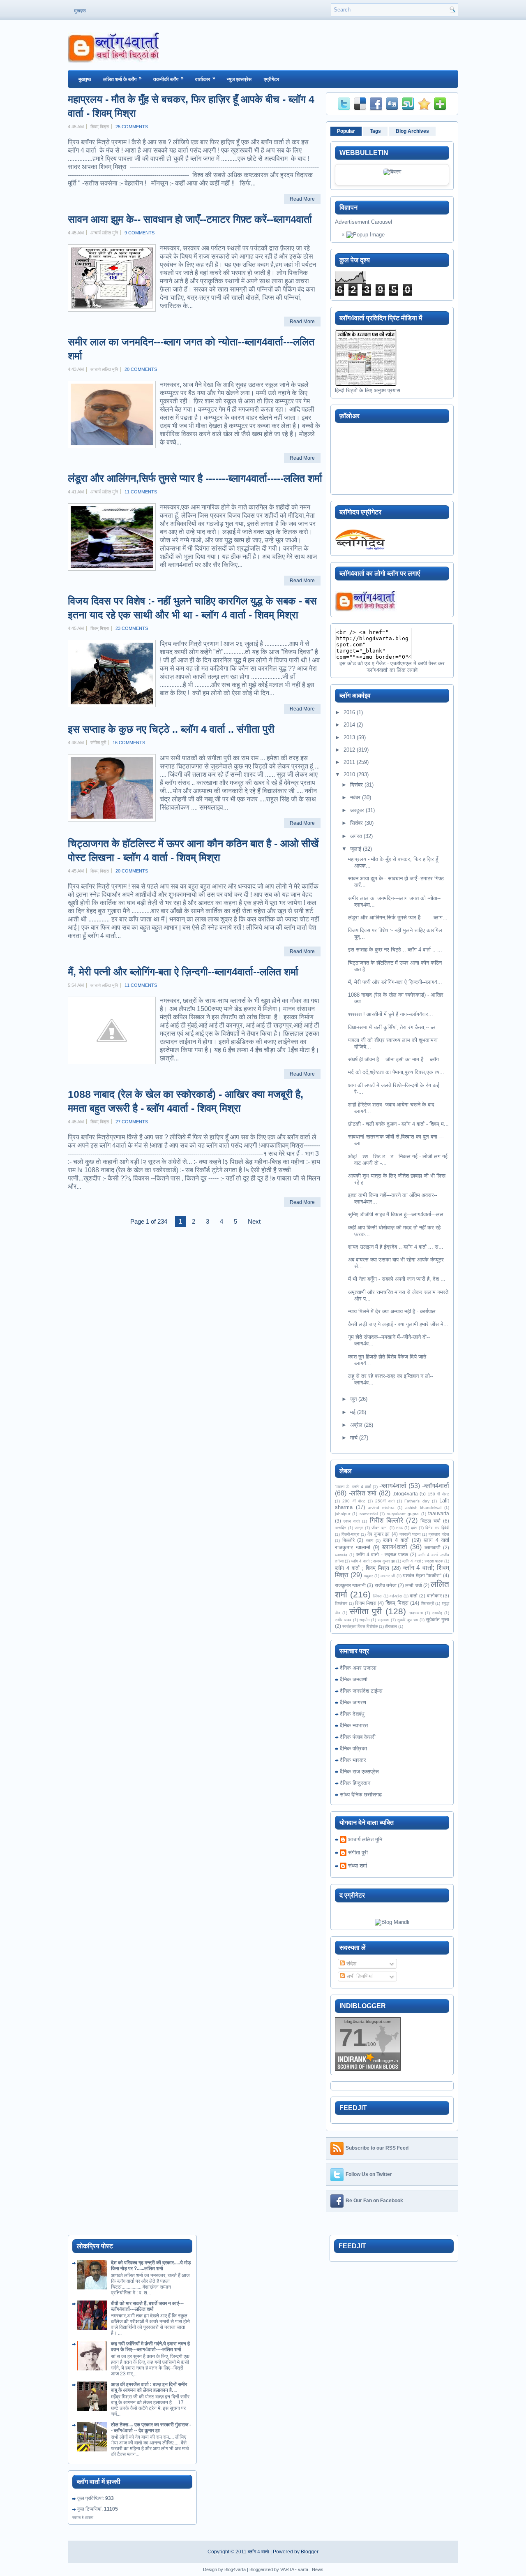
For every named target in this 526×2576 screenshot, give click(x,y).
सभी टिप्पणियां (359, 1976)
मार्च (354, 1438)
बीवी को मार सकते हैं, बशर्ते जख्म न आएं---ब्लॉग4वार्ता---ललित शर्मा (147, 2306)
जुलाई (356, 849)
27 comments (132, 1122)
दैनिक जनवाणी (354, 1679)
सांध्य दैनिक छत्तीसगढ (361, 1795)
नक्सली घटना (410, 1534)
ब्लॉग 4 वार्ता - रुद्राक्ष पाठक (382, 1554)
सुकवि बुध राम (407, 1620)
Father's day (417, 1501)
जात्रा (359, 1528)
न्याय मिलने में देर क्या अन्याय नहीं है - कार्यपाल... (394, 1311)
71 (353, 2038)
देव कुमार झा (378, 1534)
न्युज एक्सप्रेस (239, 79)
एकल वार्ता (352, 1521)
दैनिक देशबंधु (352, 1714)
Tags (375, 131)
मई (353, 1412)
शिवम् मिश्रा (397, 1603)
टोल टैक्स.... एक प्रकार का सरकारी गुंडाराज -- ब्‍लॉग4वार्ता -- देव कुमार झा (151, 2428)
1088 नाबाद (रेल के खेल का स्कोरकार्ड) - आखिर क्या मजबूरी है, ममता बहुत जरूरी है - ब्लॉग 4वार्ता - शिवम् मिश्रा (186, 1101)
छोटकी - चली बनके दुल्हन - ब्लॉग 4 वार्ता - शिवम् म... (398, 1124)
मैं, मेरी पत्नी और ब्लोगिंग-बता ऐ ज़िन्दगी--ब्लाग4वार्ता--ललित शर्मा (183, 972)
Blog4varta (235, 2569)
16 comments (129, 743)
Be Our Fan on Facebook (374, 2201)
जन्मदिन (341, 1528)
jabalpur (343, 1514)
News (318, 2569)
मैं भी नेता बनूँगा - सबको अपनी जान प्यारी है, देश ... (397, 1279)
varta (303, 2569)
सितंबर (356, 823)
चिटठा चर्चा (430, 1521)
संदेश (351, 1964)
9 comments (140, 233)
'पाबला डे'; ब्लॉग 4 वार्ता (353, 1487)
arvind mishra (381, 1508)
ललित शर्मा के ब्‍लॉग (122, 79)
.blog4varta (405, 1494)
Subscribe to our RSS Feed (377, 2148)
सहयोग (364, 1620)
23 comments (132, 628)
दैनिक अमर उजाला (358, 1668)
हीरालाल (391, 1626)
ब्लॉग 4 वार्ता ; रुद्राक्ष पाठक (423, 1561)
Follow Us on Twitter (369, 2175)
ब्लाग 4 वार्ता (396, 1540)
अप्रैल (356, 1425)
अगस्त (356, 836)
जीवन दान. (380, 1528)
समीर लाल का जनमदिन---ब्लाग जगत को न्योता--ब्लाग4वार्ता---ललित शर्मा (191, 349)
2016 (349, 712)
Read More (302, 199)
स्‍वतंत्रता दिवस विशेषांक (360, 1626)
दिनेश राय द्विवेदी (437, 1528)
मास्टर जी (388, 1576)
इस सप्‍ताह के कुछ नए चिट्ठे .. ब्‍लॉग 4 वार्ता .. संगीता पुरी (171, 729)
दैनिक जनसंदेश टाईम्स (361, 1691)
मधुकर (368, 1576)
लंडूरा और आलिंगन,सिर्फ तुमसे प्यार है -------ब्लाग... (398, 918)
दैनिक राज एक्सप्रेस (359, 1772)
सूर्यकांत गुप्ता (437, 1619)
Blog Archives (412, 131)
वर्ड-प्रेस (396, 1596)
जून (353, 1399)
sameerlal (369, 1514)
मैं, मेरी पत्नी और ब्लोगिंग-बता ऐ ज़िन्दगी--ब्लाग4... (395, 982)
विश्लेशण (341, 1603)
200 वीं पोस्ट (354, 1501)
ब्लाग (370, 1540)
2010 (349, 774)
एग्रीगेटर (271, 79)
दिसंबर (356, 785)
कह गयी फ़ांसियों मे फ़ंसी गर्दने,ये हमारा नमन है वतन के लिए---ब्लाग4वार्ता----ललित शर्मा (150, 2347)
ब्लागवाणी (433, 1547)
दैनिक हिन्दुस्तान (355, 1783)
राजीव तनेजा (386, 1585)
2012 (349, 750)
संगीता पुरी (366, 1611)
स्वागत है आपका (83, 2518)
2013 (349, 737)
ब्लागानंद (341, 1555)
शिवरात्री (428, 1603)
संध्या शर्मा (358, 1866)
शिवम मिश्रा (366, 1603)
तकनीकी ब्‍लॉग (168, 79)
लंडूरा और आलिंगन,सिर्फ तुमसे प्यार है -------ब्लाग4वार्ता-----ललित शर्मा (195, 478)
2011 (349, 762)
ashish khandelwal (423, 1508)
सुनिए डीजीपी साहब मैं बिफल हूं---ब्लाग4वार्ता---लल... (398, 1214)
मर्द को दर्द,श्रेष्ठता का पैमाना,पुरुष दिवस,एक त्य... (396, 1072)
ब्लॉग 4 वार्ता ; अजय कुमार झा (373, 1561)
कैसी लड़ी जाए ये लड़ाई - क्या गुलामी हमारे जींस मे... (398, 1324)
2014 (349, 725)
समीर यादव (343, 1620)
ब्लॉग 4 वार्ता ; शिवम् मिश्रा (362, 1568)
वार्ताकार (205, 79)
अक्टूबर (357, 810)
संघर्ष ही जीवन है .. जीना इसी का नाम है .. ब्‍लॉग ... (397, 1059)
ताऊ (399, 1528)
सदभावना (416, 1613)
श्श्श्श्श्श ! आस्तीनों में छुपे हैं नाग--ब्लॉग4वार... (391, 1014)
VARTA (287, 2569)
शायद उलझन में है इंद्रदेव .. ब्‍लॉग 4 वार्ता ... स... (396, 1247)
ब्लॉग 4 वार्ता (258, 2552)
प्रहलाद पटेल (439, 1534)
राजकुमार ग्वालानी (350, 1585)
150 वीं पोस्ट (438, 1494)
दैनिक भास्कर (353, 1760)
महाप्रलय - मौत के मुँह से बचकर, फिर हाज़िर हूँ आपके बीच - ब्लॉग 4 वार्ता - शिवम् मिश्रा (191, 106)
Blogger (310, 2552)
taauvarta (439, 1513)
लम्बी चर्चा (413, 1585)
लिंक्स (377, 1596)
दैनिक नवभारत (354, 1725)
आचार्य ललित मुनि (365, 1839)
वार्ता (414, 1596)
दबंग (414, 1528)
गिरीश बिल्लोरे (386, 1520)
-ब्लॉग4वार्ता (436, 1486)
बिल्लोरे (348, 1540)
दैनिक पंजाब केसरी (358, 1737)
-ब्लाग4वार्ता (393, 1486)
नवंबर (355, 797)
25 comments (132, 127)
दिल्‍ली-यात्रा (350, 1534)
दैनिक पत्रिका (353, 1749)
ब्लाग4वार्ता (395, 1547)
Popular (346, 131)
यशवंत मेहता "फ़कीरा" (422, 1575)
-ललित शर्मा (363, 1493)
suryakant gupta (403, 1514)
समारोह (437, 1613)
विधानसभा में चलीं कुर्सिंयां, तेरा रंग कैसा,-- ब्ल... (394, 1027)
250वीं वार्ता (385, 1501)
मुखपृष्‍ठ (85, 79)
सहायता (383, 1620)
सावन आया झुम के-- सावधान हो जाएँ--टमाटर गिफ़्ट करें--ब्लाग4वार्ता (190, 219)
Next (254, 1221)
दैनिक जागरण (353, 1702)
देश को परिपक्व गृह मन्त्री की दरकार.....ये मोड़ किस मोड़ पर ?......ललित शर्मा (151, 2266)
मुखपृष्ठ (80, 11)
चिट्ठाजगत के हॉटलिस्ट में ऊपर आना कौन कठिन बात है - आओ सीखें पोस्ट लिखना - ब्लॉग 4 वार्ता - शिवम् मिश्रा (193, 850)
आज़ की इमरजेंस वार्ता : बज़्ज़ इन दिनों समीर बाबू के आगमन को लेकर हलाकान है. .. (149, 2387)
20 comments (141, 369)
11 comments (141, 492)
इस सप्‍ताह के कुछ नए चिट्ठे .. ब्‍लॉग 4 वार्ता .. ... (395, 950)
